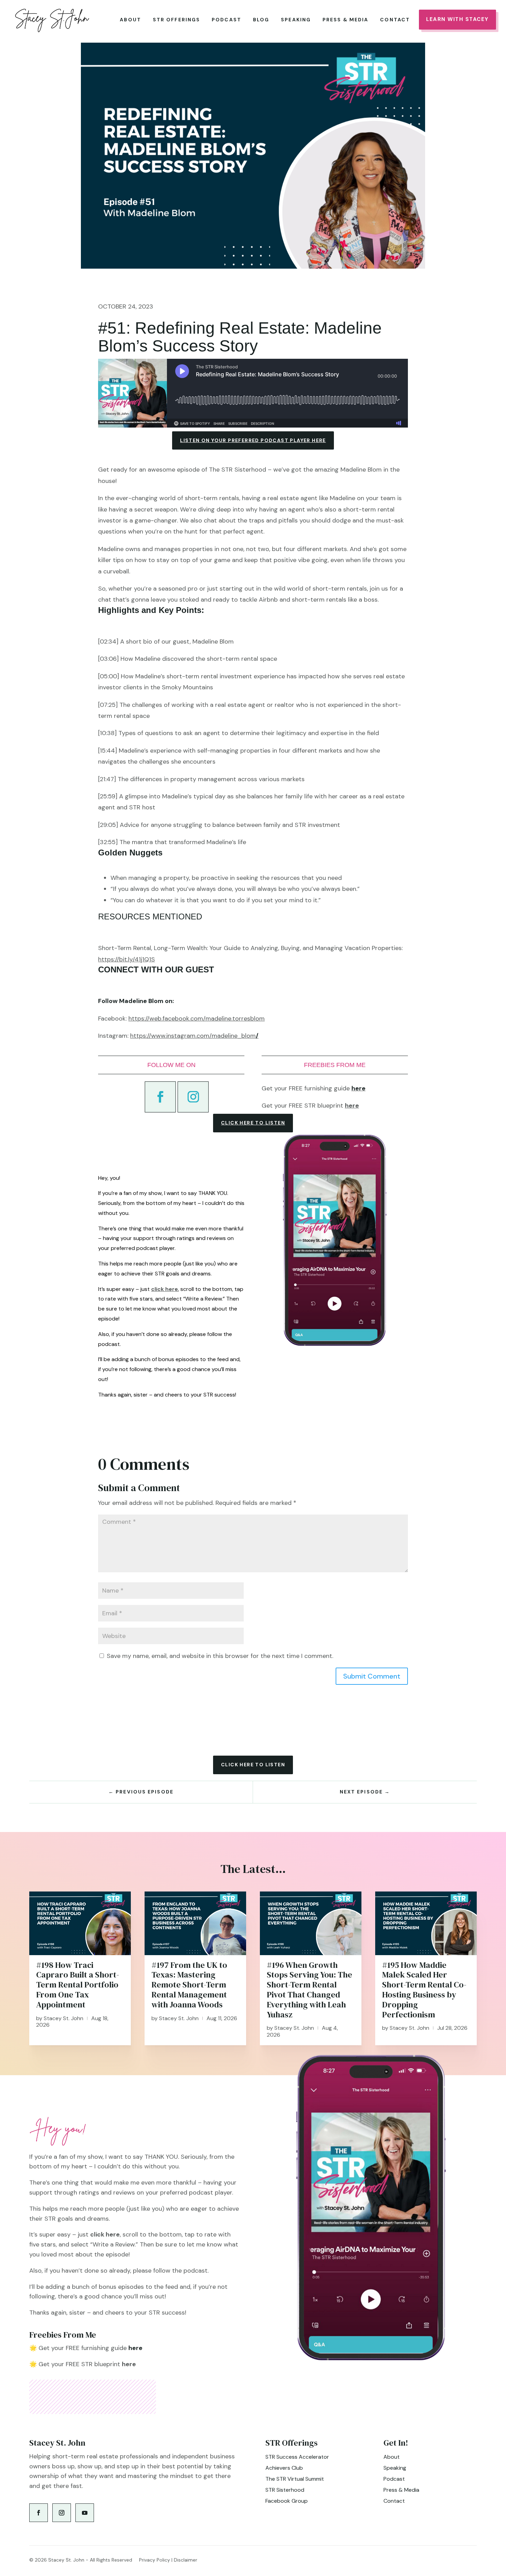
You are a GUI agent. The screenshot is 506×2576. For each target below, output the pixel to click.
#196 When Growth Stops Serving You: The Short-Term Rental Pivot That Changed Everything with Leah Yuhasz (309, 1990)
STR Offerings (176, 20)
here (352, 1106)
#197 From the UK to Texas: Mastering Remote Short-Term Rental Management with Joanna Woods (189, 1985)
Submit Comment (372, 1676)
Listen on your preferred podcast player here (253, 440)
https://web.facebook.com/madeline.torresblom (197, 1018)
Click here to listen (253, 1123)
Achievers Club (284, 2468)
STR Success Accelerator (297, 2457)
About (130, 20)
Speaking (296, 20)
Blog (261, 20)
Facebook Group (287, 2501)
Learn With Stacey (457, 19)
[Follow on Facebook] (160, 1097)
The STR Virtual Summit (295, 2479)
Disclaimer (186, 2560)
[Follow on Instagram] (193, 1097)
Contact (395, 20)
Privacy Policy (155, 2560)
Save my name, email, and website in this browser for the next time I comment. (220, 1656)
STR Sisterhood (285, 2490)
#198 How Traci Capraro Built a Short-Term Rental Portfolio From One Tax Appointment (78, 1985)
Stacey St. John (64, 2018)
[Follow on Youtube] (85, 2513)
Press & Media (345, 20)
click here (165, 1289)
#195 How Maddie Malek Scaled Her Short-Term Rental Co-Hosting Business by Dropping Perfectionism (424, 1990)
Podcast (226, 20)
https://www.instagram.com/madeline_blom (193, 1036)
